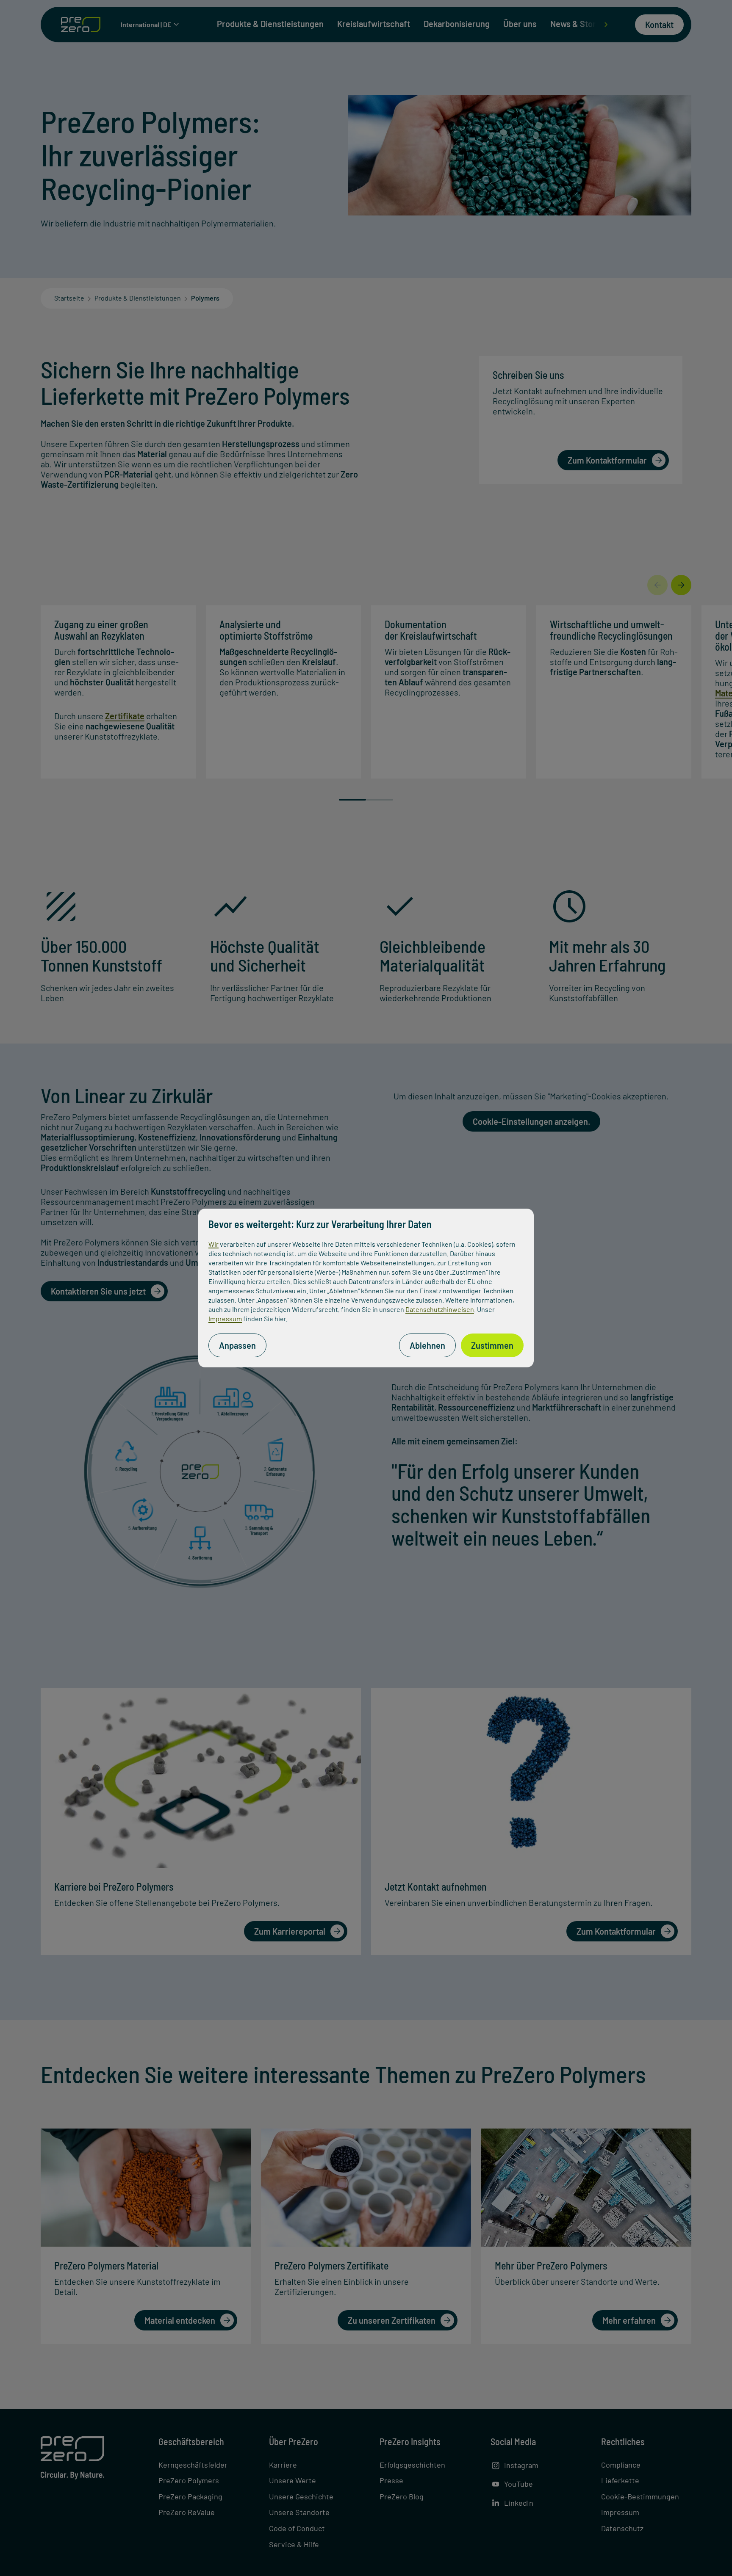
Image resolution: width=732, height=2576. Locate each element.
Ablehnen (427, 1345)
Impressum (225, 1318)
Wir (213, 1244)
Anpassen (237, 1345)
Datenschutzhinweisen (440, 1309)
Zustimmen (492, 1345)
